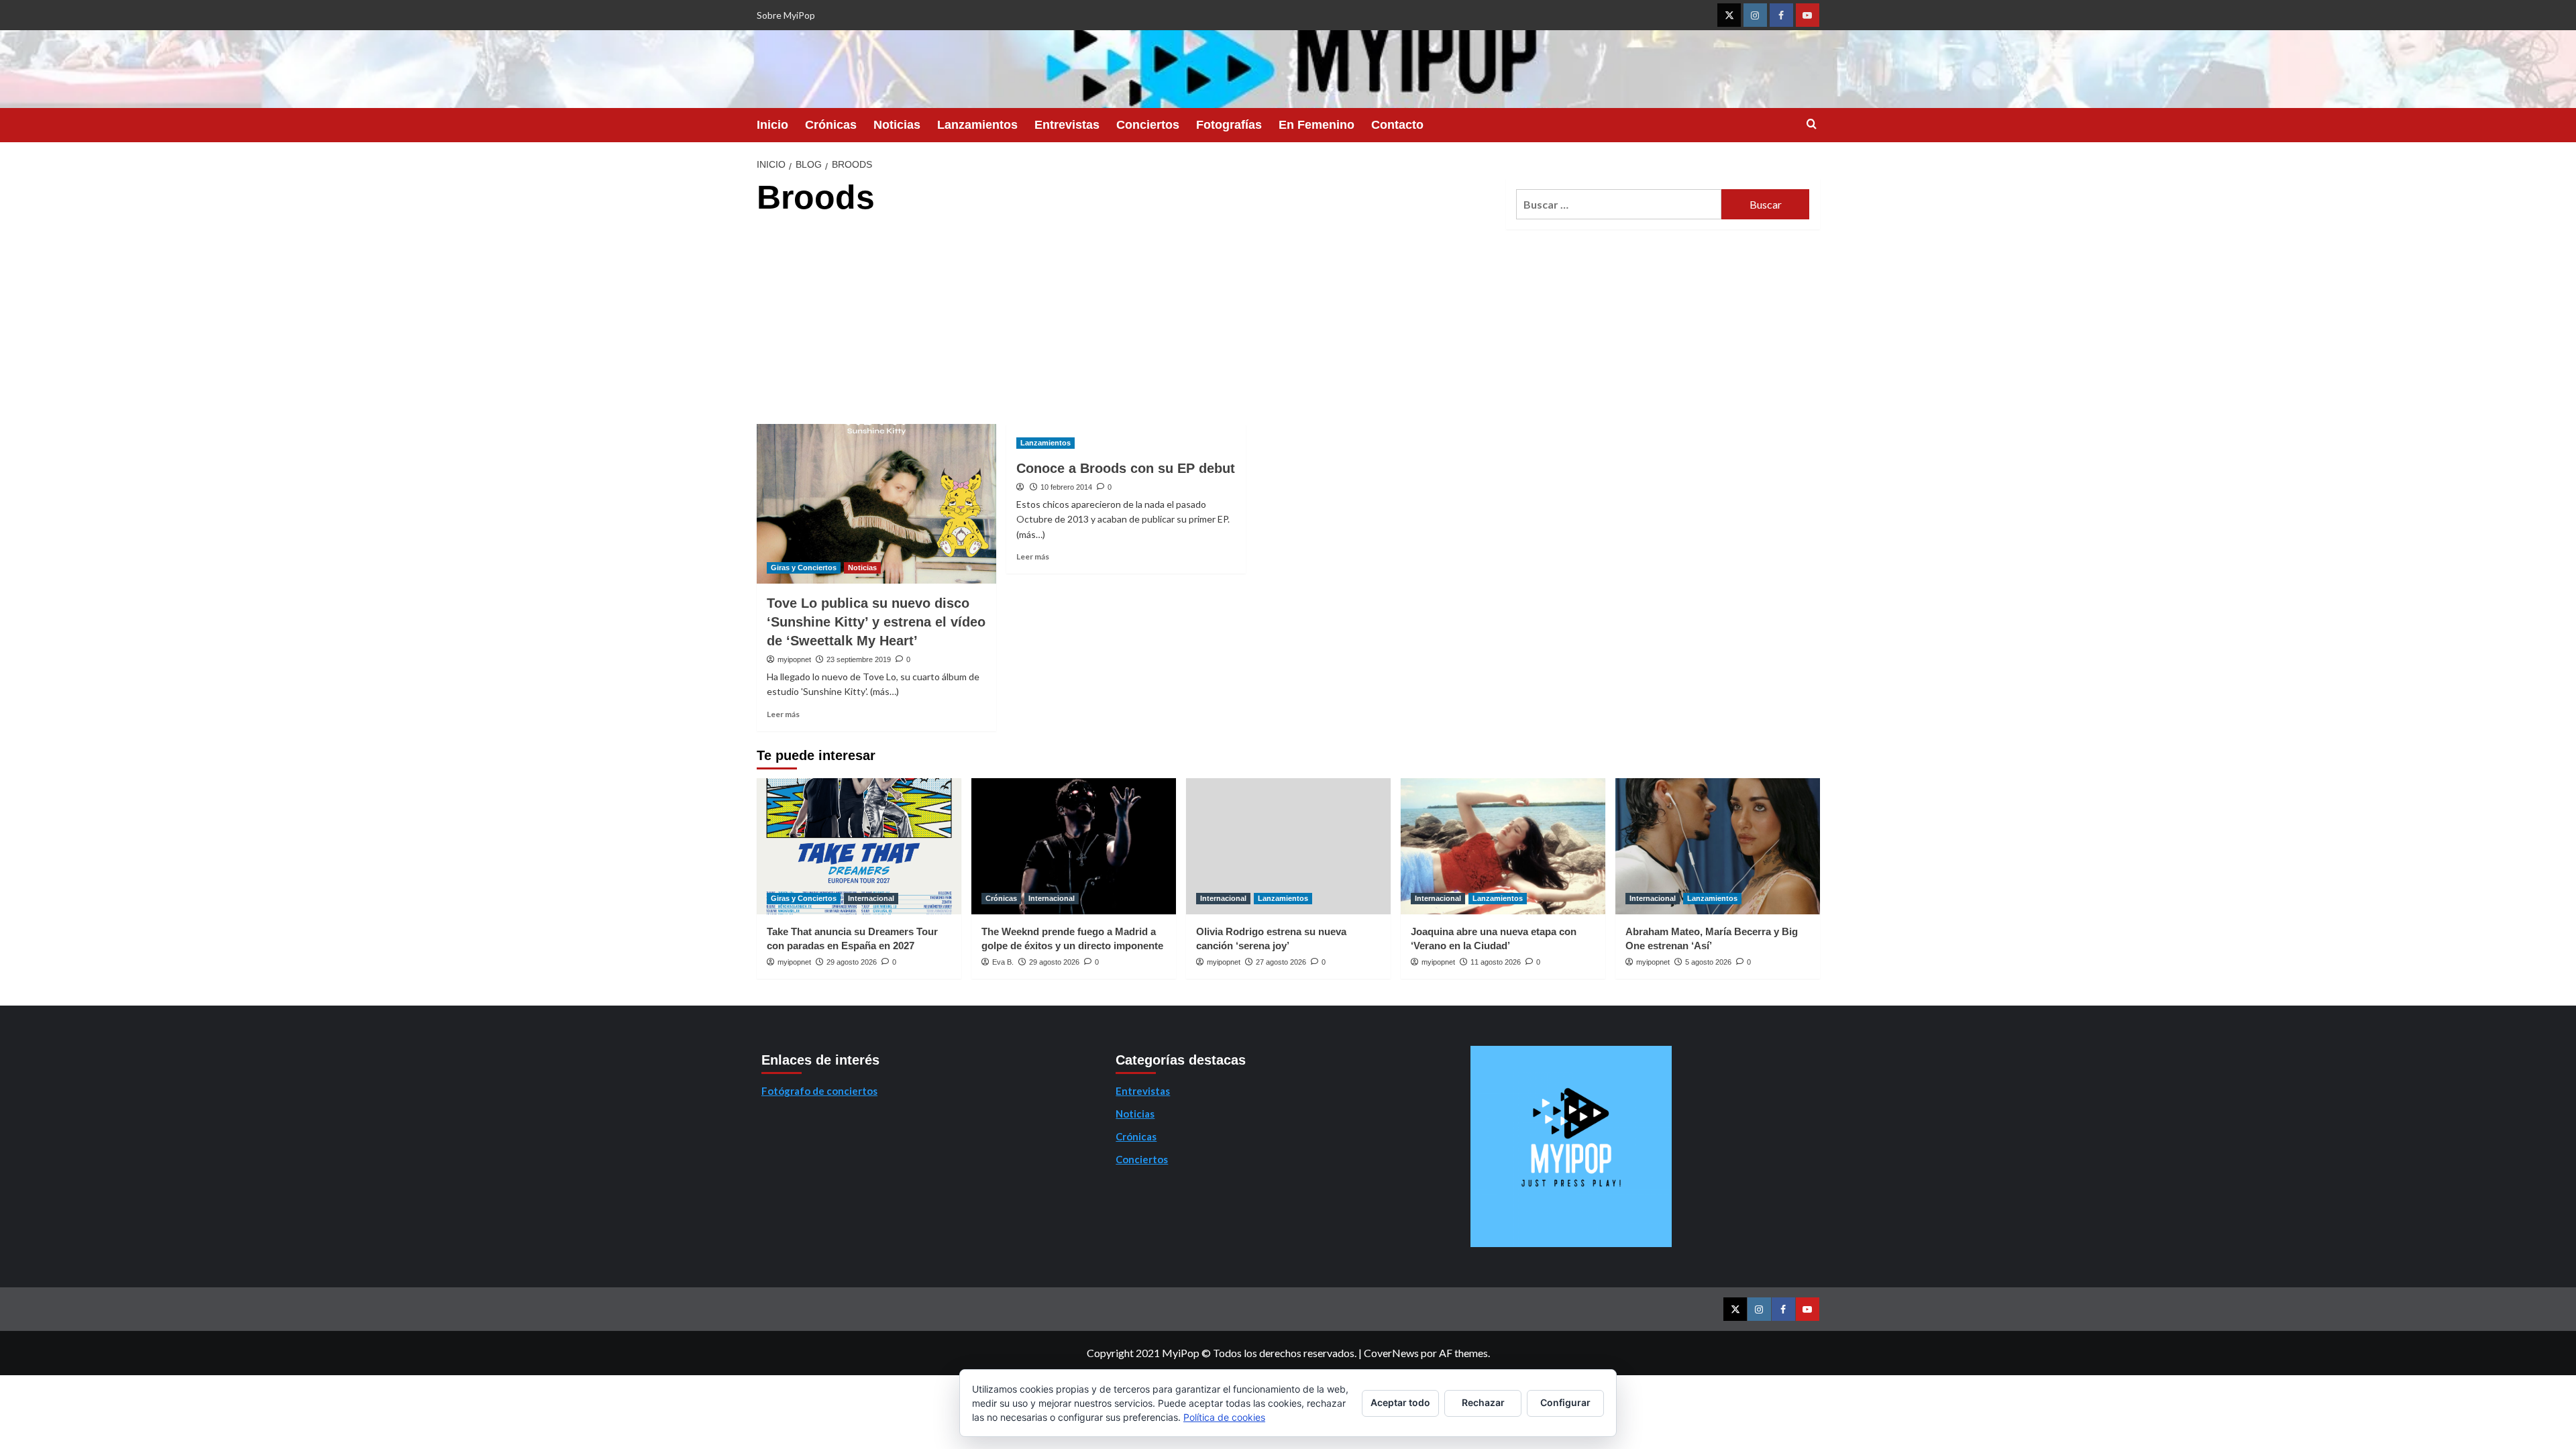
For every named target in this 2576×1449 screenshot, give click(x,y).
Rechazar (1483, 1402)
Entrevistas (1067, 125)
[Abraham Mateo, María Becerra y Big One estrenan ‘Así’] (1718, 846)
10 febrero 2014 (1066, 487)
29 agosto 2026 (852, 962)
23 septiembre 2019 (859, 659)
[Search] (1812, 124)
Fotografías (1229, 125)
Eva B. (1003, 962)
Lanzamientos (977, 125)
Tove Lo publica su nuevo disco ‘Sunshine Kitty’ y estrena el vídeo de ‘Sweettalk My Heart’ (876, 622)
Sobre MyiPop (786, 15)
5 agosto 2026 (1708, 962)
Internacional (871, 898)
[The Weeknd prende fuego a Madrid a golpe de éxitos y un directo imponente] (1074, 846)
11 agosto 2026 (1496, 962)
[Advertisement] (1126, 323)
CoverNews (1391, 1353)
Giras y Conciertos (804, 568)
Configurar (1565, 1402)
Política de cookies (1224, 1417)
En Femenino (1317, 125)
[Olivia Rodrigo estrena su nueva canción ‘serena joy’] (1288, 846)
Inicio (772, 125)
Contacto (1397, 125)
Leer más (783, 714)
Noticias (897, 125)
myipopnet (794, 659)
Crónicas (831, 125)
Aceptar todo (1400, 1402)
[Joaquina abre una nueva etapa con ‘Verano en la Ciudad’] (1503, 846)
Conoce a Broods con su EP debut (1126, 468)
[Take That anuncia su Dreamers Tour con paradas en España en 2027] (859, 846)
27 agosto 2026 (1281, 962)
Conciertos (1148, 125)
